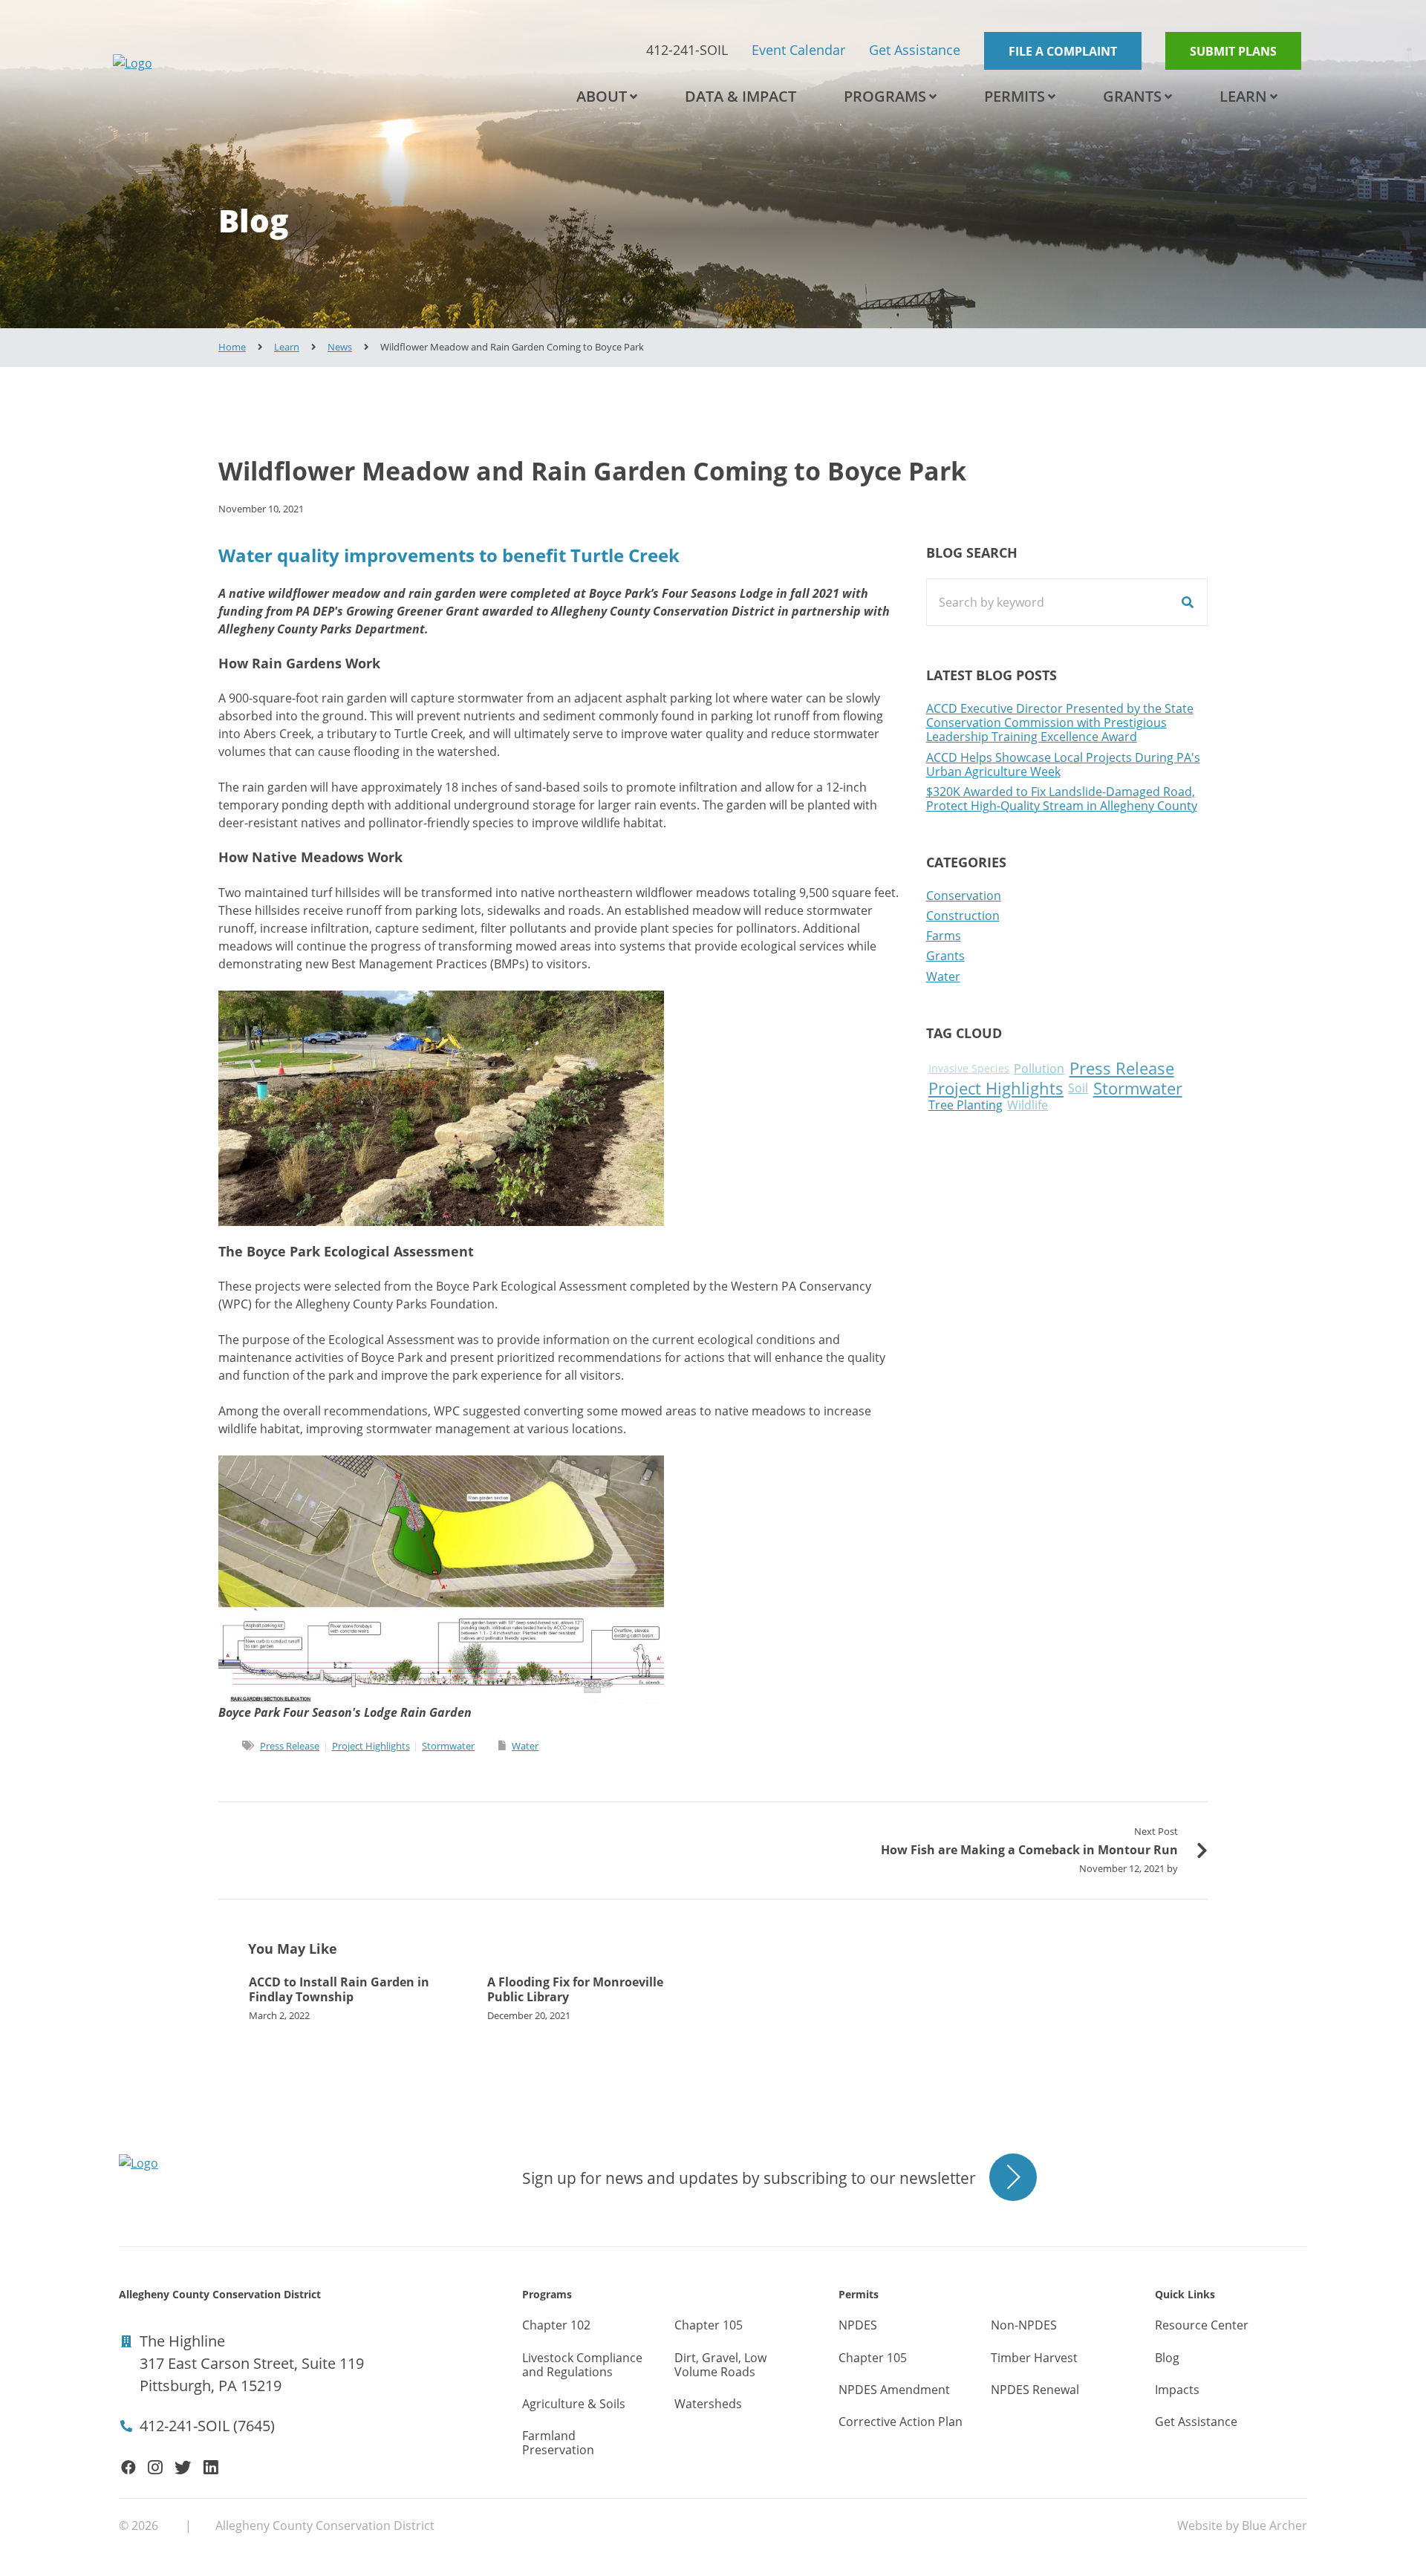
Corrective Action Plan (901, 2422)
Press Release (290, 1746)
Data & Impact (740, 96)
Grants (1132, 96)
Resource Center (1202, 2325)
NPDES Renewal (1035, 2390)
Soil (1078, 1088)
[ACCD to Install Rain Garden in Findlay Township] (356, 1998)
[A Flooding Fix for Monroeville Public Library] (595, 1998)
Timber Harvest (1034, 2358)
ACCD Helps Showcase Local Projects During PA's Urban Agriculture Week (1063, 764)
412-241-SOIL (687, 50)
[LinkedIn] (211, 2468)
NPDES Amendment (894, 2390)
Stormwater (448, 1746)
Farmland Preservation (558, 2443)
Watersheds (708, 2404)
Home (232, 347)
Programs (885, 96)
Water (525, 1746)
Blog (1167, 2358)
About (602, 96)
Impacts (1177, 2390)
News (340, 347)
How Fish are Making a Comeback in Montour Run (1029, 1850)
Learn (1243, 96)
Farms (944, 936)
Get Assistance (915, 50)
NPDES (858, 2325)
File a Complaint (1063, 51)
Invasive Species (969, 1069)
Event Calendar (798, 50)
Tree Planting (966, 1105)
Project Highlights (371, 1746)
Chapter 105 (709, 2325)
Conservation (964, 896)
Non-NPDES (1024, 2325)
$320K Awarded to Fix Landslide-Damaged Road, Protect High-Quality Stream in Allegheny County (1062, 799)
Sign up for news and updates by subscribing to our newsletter (749, 2178)
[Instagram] (155, 2468)
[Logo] (261, 63)
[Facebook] (128, 2468)
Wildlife (1028, 1105)
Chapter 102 (556, 2325)
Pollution (1039, 1069)
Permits (1015, 96)
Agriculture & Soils (574, 2404)
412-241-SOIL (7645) (207, 2426)
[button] (634, 97)
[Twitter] (183, 2468)
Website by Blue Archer (1242, 2526)
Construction (963, 916)
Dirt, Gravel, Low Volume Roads (720, 2365)
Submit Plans (1233, 51)
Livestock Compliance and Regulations (582, 2365)
